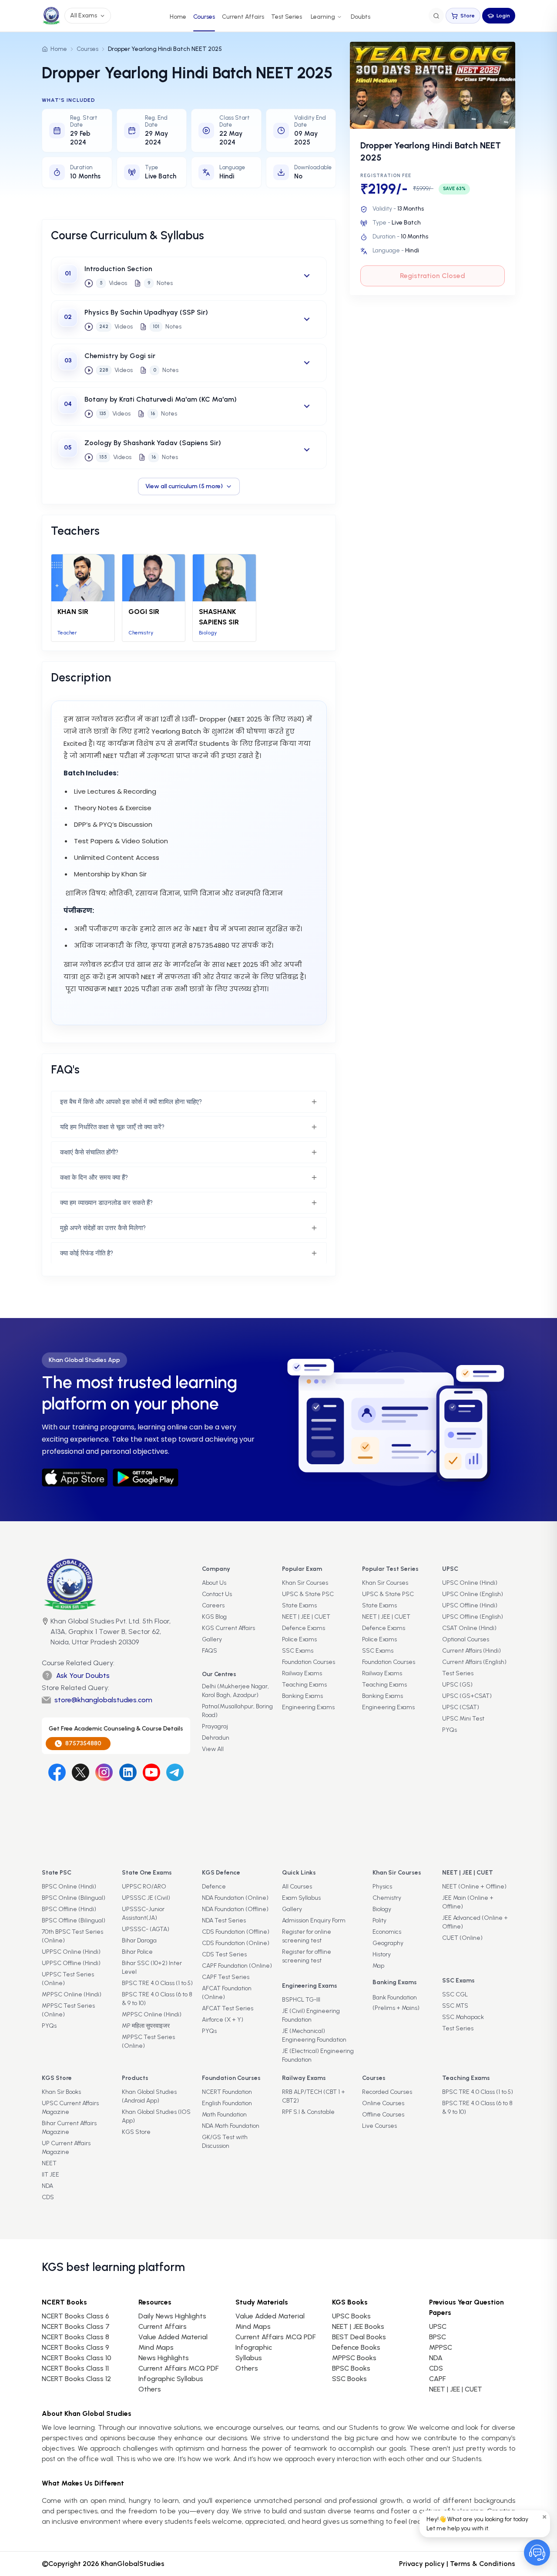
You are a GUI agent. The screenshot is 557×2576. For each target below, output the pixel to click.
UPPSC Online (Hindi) (71, 1952)
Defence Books (356, 2347)
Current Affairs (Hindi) (471, 1651)
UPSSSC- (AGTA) (146, 1929)
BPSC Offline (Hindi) (69, 1909)
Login (503, 16)
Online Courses (383, 2103)
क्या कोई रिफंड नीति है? (87, 1253)
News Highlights (164, 2358)
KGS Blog (214, 1617)
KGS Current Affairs (228, 1628)
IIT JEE (50, 2175)
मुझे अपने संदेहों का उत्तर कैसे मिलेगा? (103, 1228)
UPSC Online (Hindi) (470, 1583)
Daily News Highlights (172, 2316)
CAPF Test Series (226, 1977)
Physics (382, 1887)
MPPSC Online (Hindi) (72, 1994)
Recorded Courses (387, 2092)
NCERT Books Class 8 (75, 2337)
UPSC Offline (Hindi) (470, 1605)
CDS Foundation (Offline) (236, 1932)
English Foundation (227, 2103)
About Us (214, 1583)
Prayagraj (215, 1726)
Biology (382, 1909)
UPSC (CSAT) (461, 1707)
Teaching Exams (304, 1685)
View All (213, 1749)
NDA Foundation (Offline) (235, 1909)
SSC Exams (298, 1651)
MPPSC (441, 2347)
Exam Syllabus (301, 1898)
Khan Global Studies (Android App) (149, 2096)
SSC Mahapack (463, 2017)
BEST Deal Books (359, 2337)
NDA (47, 2186)
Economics (387, 1932)
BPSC (438, 2337)
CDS (48, 2197)
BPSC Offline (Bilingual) (74, 1920)
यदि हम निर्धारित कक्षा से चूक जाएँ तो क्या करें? (112, 1127)
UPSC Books (351, 2316)
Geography (388, 1943)
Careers (213, 1605)
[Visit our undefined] (81, 1772)
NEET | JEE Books (358, 2326)
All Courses (297, 1887)
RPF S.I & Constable (308, 2112)
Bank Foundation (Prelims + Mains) (396, 2003)
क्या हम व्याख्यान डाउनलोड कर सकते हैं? (106, 1203)
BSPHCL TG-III (301, 2000)
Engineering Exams (308, 1707)
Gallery (212, 1639)
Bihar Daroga (139, 1940)
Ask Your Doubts (83, 1675)
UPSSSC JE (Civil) (146, 1898)
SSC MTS (455, 2006)
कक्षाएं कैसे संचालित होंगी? (89, 1152)
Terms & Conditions (483, 2564)
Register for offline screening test (307, 1956)
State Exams (299, 1605)
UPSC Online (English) (473, 1594)
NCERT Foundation (227, 2092)
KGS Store (136, 2132)
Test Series (287, 17)
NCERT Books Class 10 (77, 2358)
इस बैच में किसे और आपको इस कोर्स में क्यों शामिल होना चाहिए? (131, 1102)
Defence (214, 1887)
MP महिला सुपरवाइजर (146, 2026)
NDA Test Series (224, 1920)
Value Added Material (173, 2337)
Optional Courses (466, 1639)
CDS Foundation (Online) (236, 1943)
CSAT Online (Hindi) (469, 1628)
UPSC (438, 2326)
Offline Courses (383, 2115)
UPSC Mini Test (463, 1719)
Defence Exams (304, 1628)
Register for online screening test (307, 1936)
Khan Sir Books (61, 2092)
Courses (204, 17)
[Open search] (436, 16)
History (382, 1954)
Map (378, 1966)
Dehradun (216, 1738)
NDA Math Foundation (231, 2126)
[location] (45, 1633)
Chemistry (387, 1898)
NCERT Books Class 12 (76, 2379)
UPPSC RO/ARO (144, 1887)
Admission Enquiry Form (314, 1920)
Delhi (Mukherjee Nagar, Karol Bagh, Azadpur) (235, 1691)
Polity (379, 1920)
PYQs (450, 1730)
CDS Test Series (224, 1954)
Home (178, 17)
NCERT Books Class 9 (75, 2347)
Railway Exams (302, 1673)
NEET (49, 2163)
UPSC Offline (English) (473, 1617)
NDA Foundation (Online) (235, 1898)
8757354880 (83, 1743)
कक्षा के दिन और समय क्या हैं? (94, 1177)
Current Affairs (243, 17)
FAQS (210, 1651)
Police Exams (299, 1639)
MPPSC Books (354, 2358)
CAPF (437, 2379)
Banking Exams (302, 1696)
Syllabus (249, 2358)
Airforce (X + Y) (223, 2020)
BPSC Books (351, 2368)
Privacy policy (422, 2564)
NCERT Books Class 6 (75, 2316)
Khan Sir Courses (305, 1583)
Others (247, 2368)
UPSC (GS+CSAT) (467, 1696)
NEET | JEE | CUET (306, 1617)
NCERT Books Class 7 (76, 2326)
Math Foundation (224, 2115)
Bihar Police (137, 1952)
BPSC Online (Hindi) (69, 1887)
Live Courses (379, 2126)
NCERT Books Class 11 (75, 2368)
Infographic (254, 2347)
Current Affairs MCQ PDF (178, 2368)
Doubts (361, 17)
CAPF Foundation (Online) (237, 1966)
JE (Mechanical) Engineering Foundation (314, 2035)
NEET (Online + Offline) (474, 1887)
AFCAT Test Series (228, 2008)
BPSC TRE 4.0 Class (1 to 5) (157, 1983)
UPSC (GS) (457, 1685)
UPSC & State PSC (308, 1594)
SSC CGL (455, 1994)
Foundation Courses (309, 1662)
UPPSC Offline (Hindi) (71, 1963)
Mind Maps (156, 2347)
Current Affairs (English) (474, 1662)
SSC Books (349, 2379)
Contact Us (217, 1594)
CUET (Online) (462, 1938)
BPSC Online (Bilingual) (74, 1898)
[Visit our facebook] (57, 1772)
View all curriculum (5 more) (184, 486)
